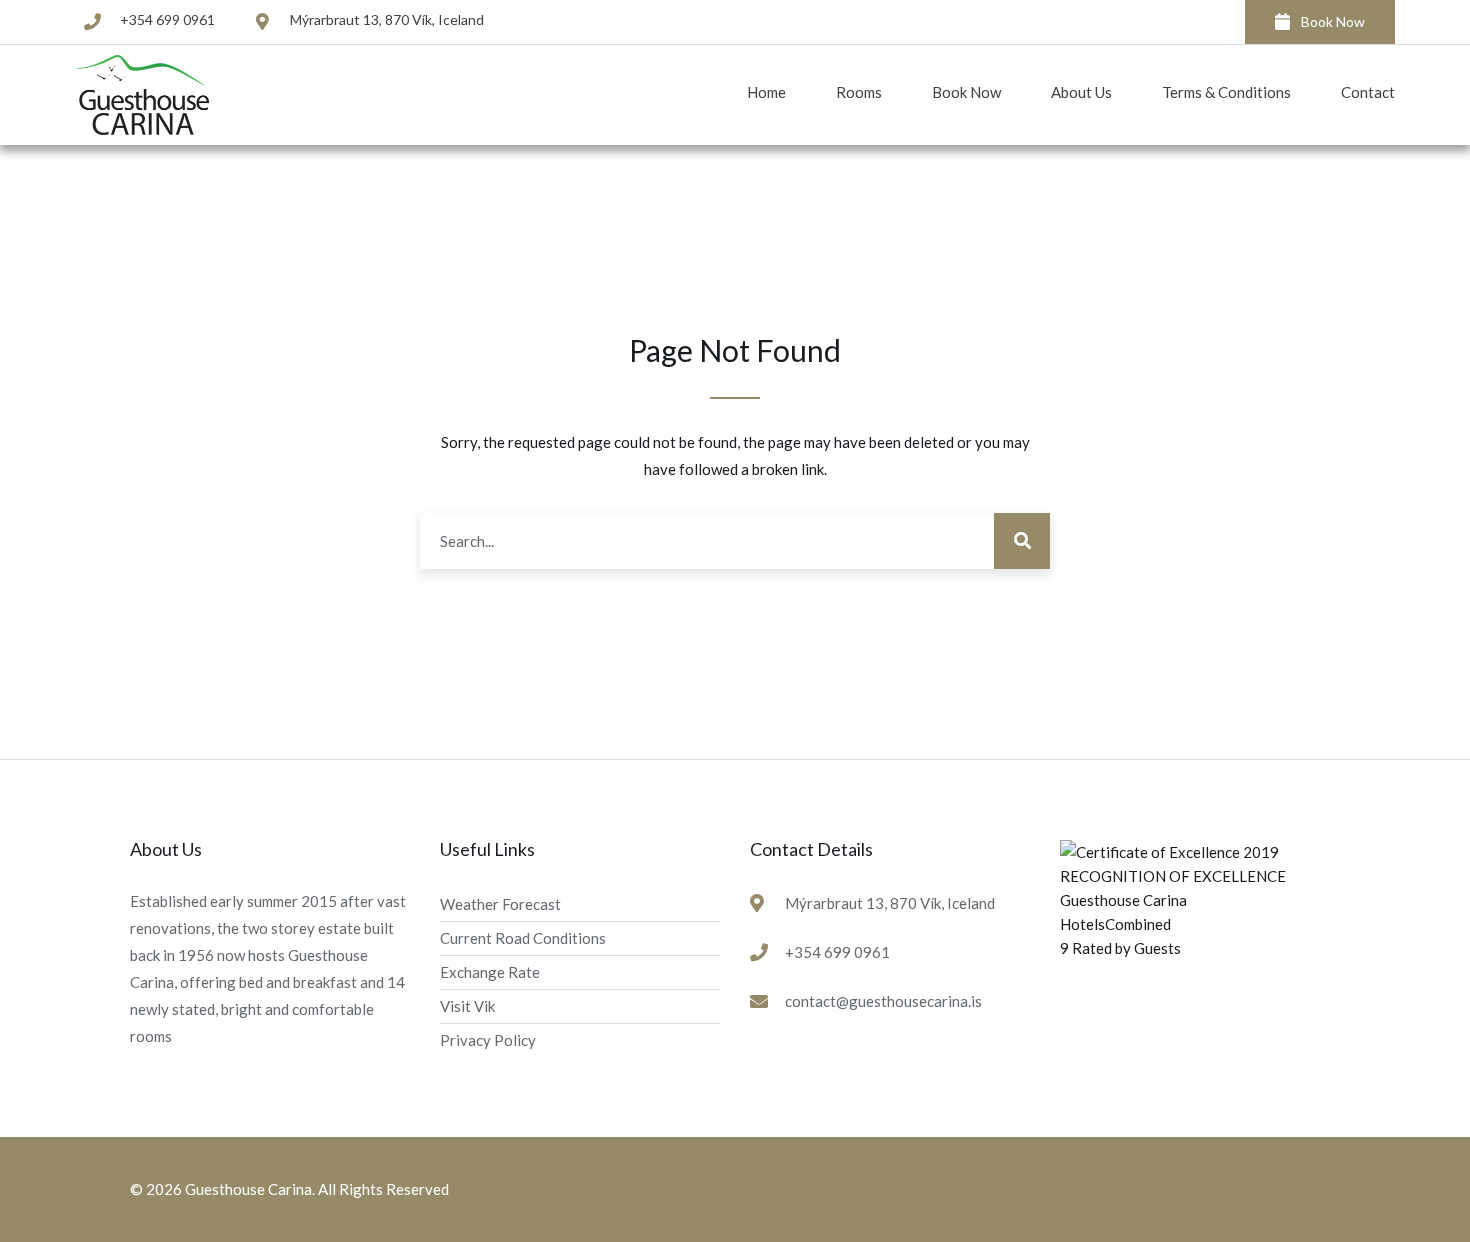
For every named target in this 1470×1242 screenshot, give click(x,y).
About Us (1081, 92)
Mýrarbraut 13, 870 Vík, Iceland (387, 19)
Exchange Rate (490, 972)
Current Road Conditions (523, 938)
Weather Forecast (500, 904)
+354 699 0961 (167, 19)
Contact (1368, 92)
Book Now (1333, 21)
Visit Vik (467, 1006)
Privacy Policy (488, 1040)
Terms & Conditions (1226, 92)
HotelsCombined (1115, 924)
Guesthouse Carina (1123, 900)
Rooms (859, 92)
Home (766, 92)
